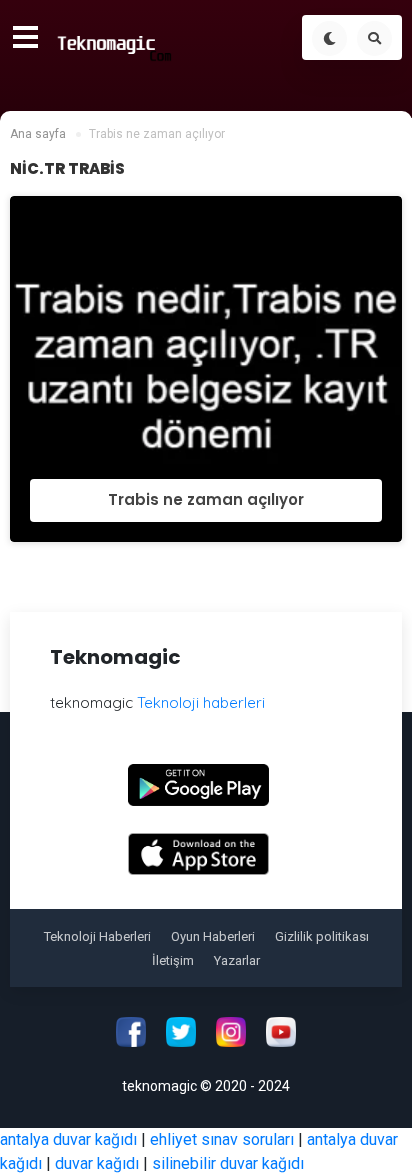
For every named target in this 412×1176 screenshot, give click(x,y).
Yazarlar (237, 960)
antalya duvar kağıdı (68, 1139)
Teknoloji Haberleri (97, 936)
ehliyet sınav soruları (222, 1139)
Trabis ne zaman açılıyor (206, 499)
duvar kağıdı (97, 1163)
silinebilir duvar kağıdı (228, 1163)
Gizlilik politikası (322, 936)
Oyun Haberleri (213, 936)
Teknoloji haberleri (201, 702)
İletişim (173, 960)
